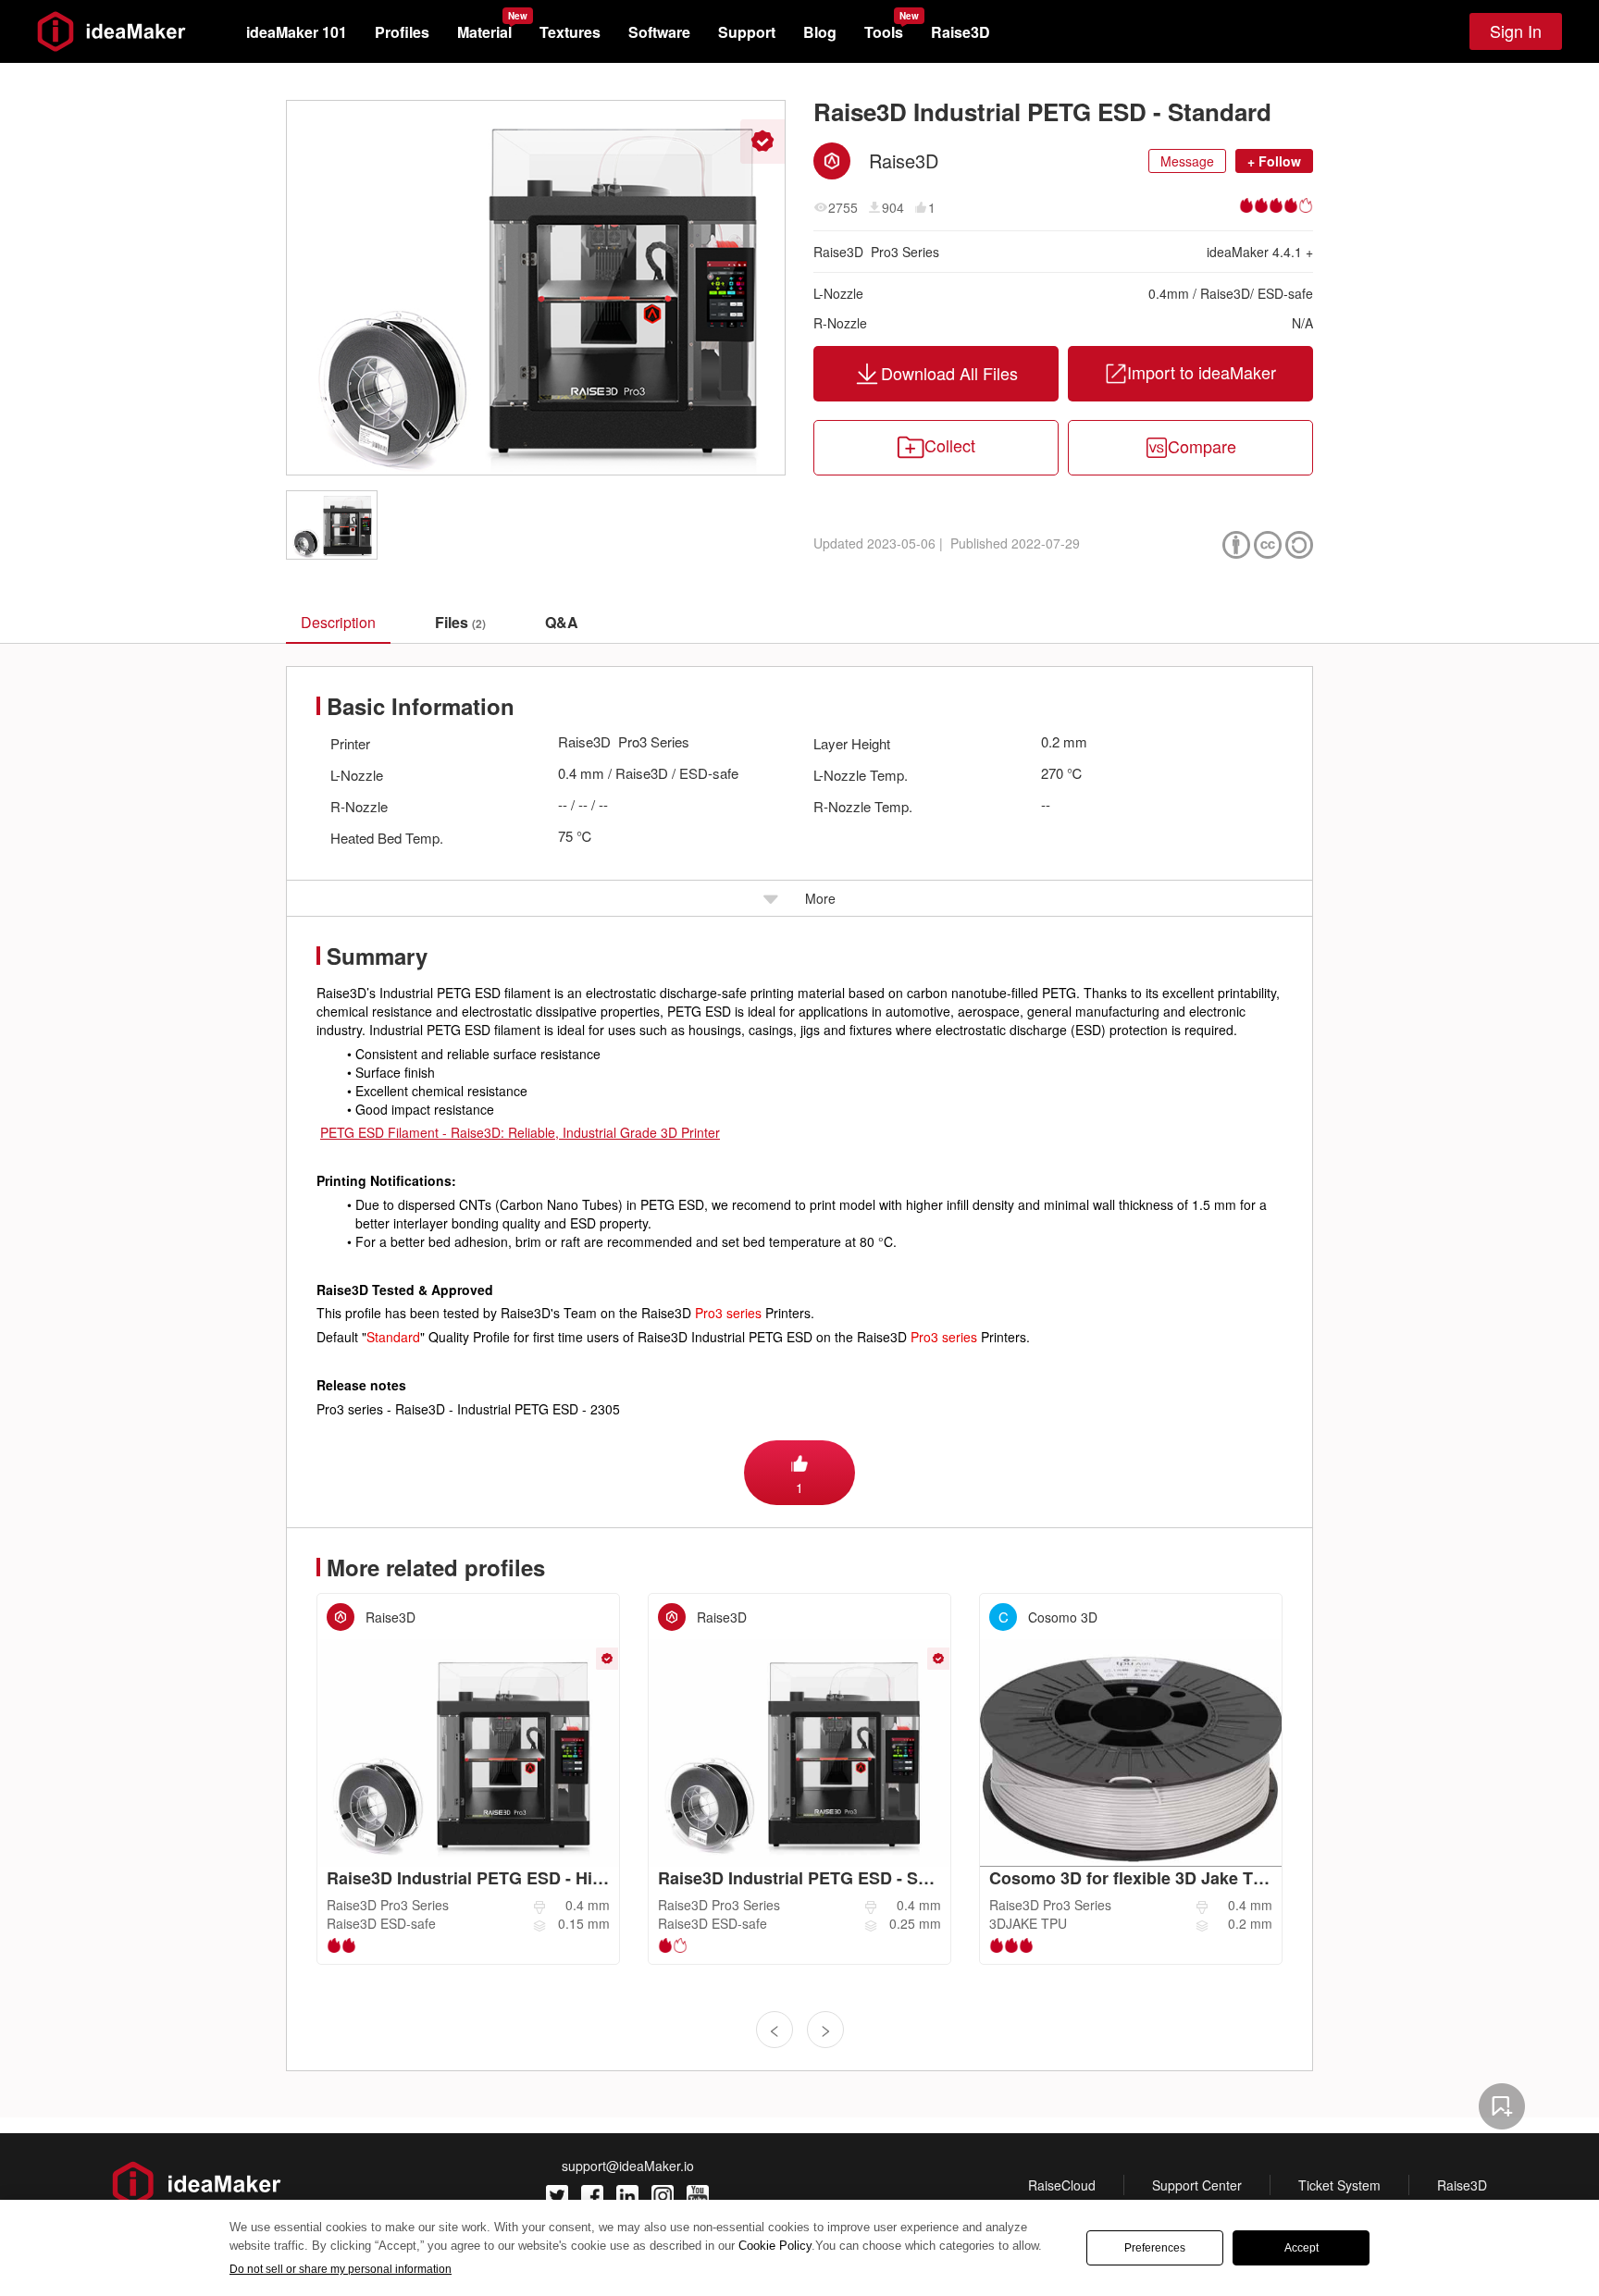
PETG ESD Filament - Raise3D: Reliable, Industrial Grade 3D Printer (520, 1132)
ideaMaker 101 (297, 32)
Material (484, 32)
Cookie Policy (775, 2246)
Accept (1302, 2248)
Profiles (402, 32)
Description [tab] (338, 622)
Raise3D (961, 32)
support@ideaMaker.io (628, 2166)
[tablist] (799, 622)
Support (747, 32)
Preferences (1155, 2248)
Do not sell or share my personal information (341, 2269)
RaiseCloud (1062, 2185)
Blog (820, 32)
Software (659, 32)
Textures (570, 32)
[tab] (460, 623)
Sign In (1516, 31)
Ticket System (1339, 2185)
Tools (884, 32)
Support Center (1197, 2185)
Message (1187, 161)
